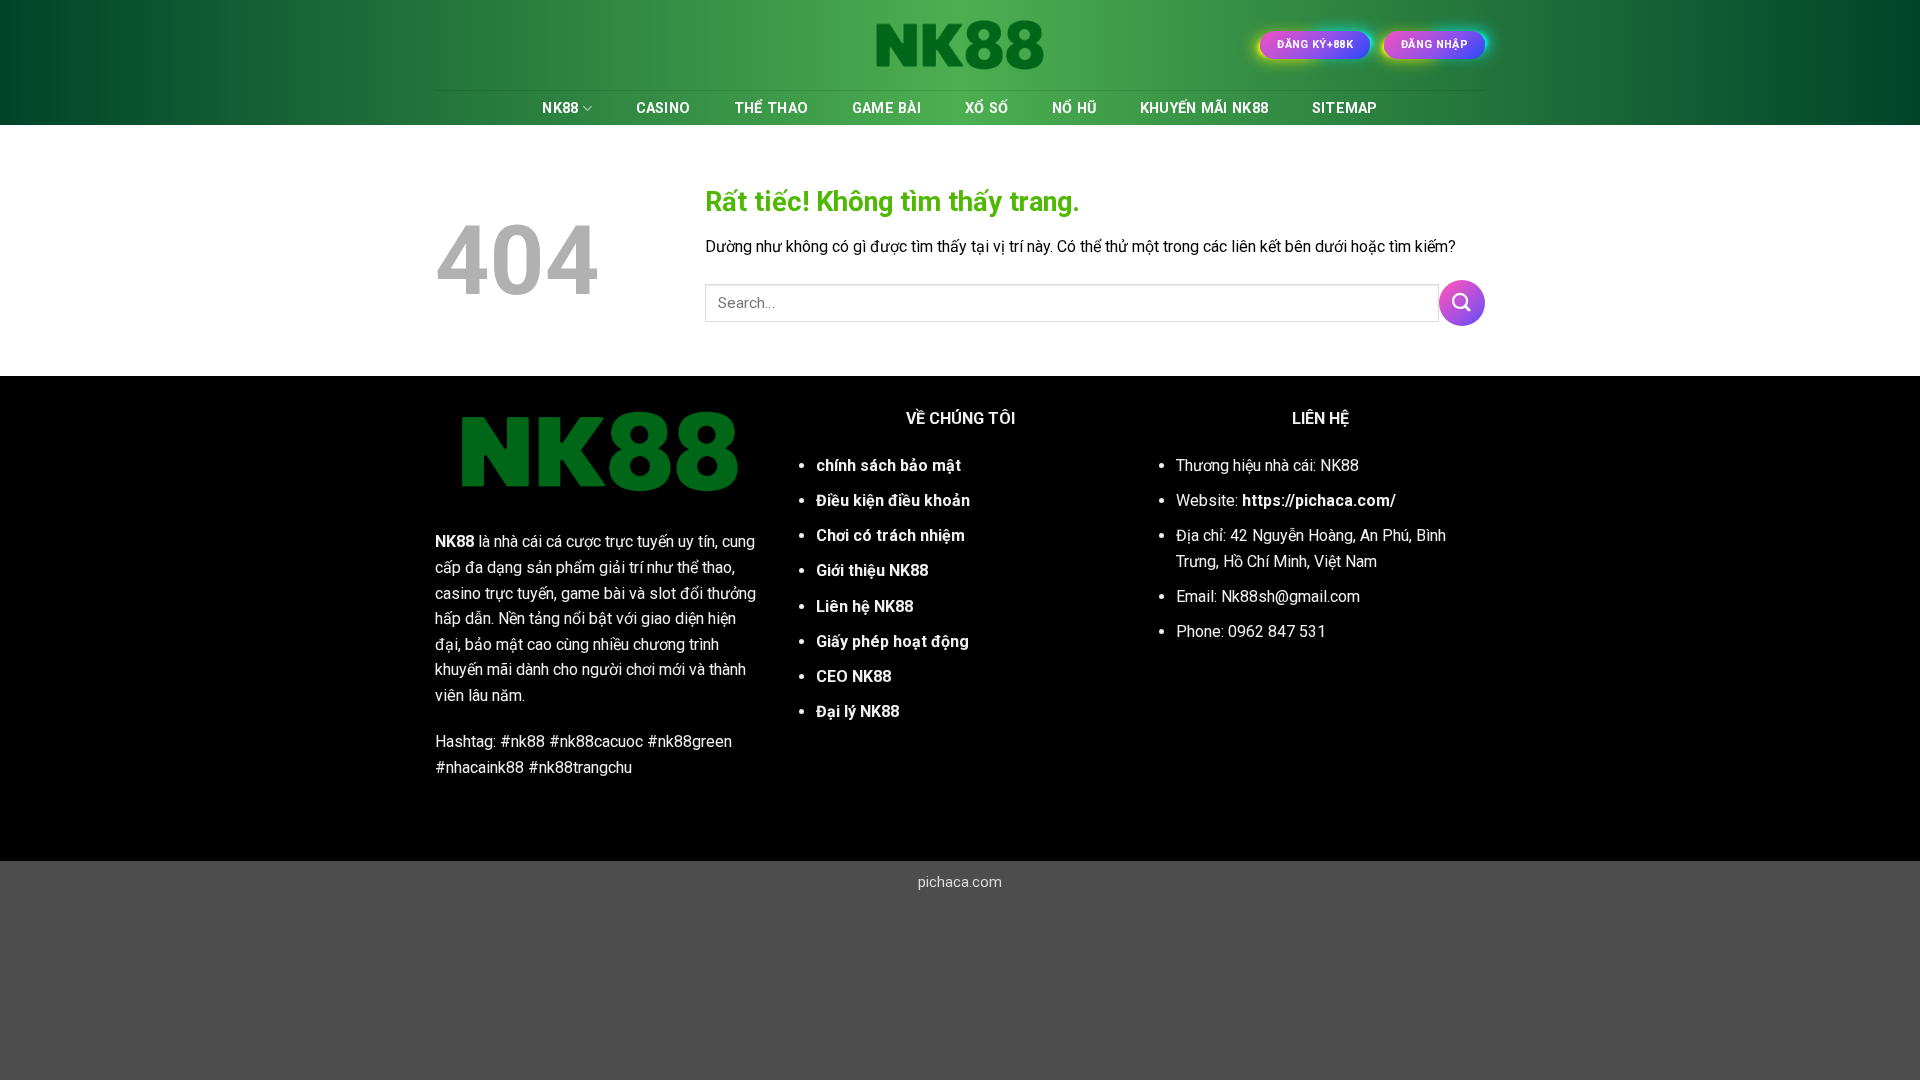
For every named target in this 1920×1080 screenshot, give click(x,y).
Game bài (886, 108)
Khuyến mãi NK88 (1204, 108)
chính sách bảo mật (888, 465)
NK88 (560, 108)
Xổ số (986, 108)
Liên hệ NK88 (864, 606)
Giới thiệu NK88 (872, 570)
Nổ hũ (1074, 108)
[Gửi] (1462, 302)
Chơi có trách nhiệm (890, 535)
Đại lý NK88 (857, 711)
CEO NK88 (853, 676)
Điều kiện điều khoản (893, 500)
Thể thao (771, 108)
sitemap (1345, 108)
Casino (663, 108)
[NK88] (960, 44)
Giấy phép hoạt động (892, 641)
